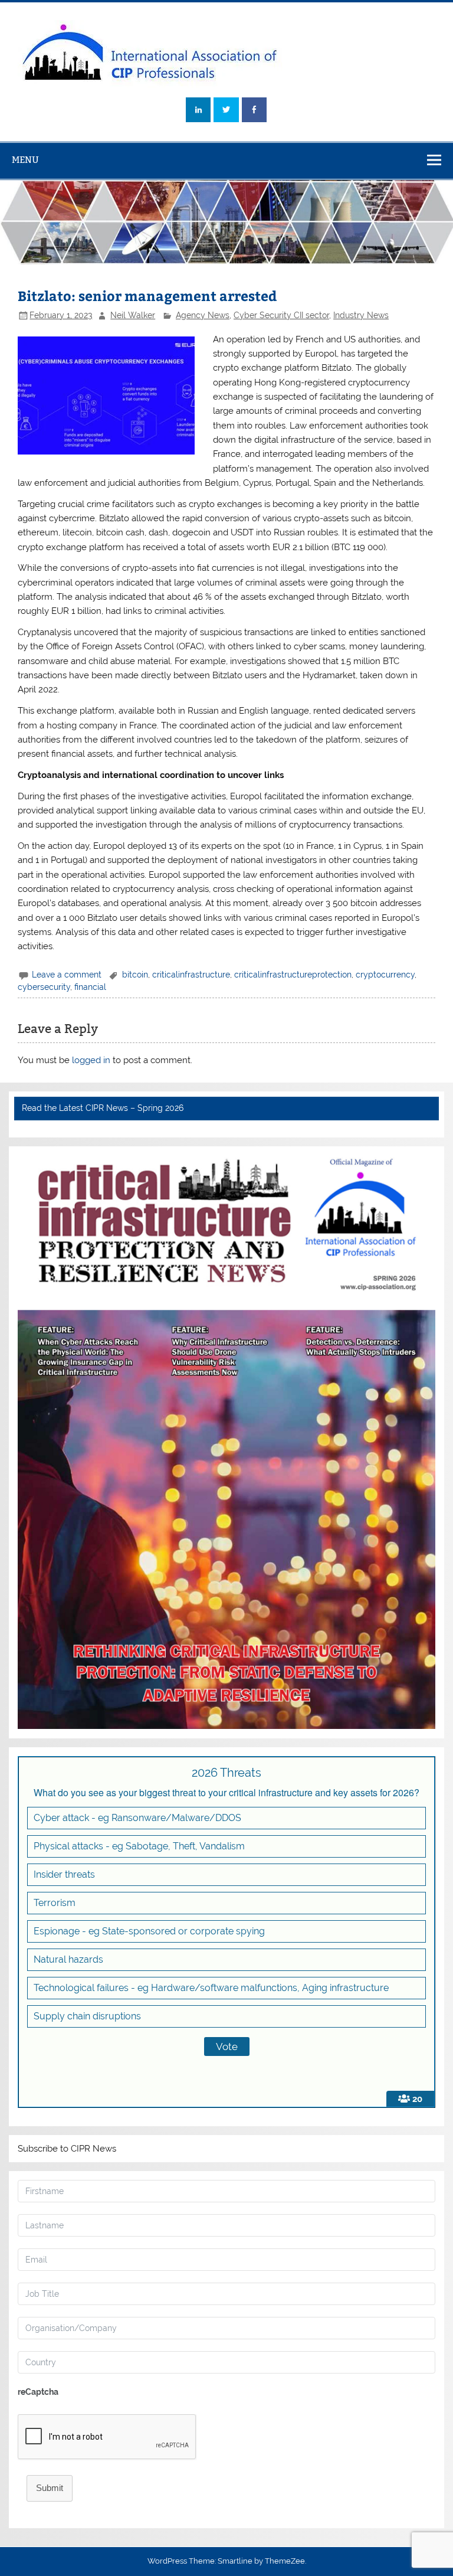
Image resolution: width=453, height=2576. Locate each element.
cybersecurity (44, 987)
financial (90, 987)
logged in (91, 1060)
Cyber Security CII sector (281, 315)
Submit (50, 2488)
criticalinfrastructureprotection (293, 975)
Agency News (203, 315)
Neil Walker (133, 315)
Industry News (361, 315)
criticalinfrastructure (191, 975)
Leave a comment (67, 975)
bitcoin (135, 975)
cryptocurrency (385, 975)
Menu (25, 160)
